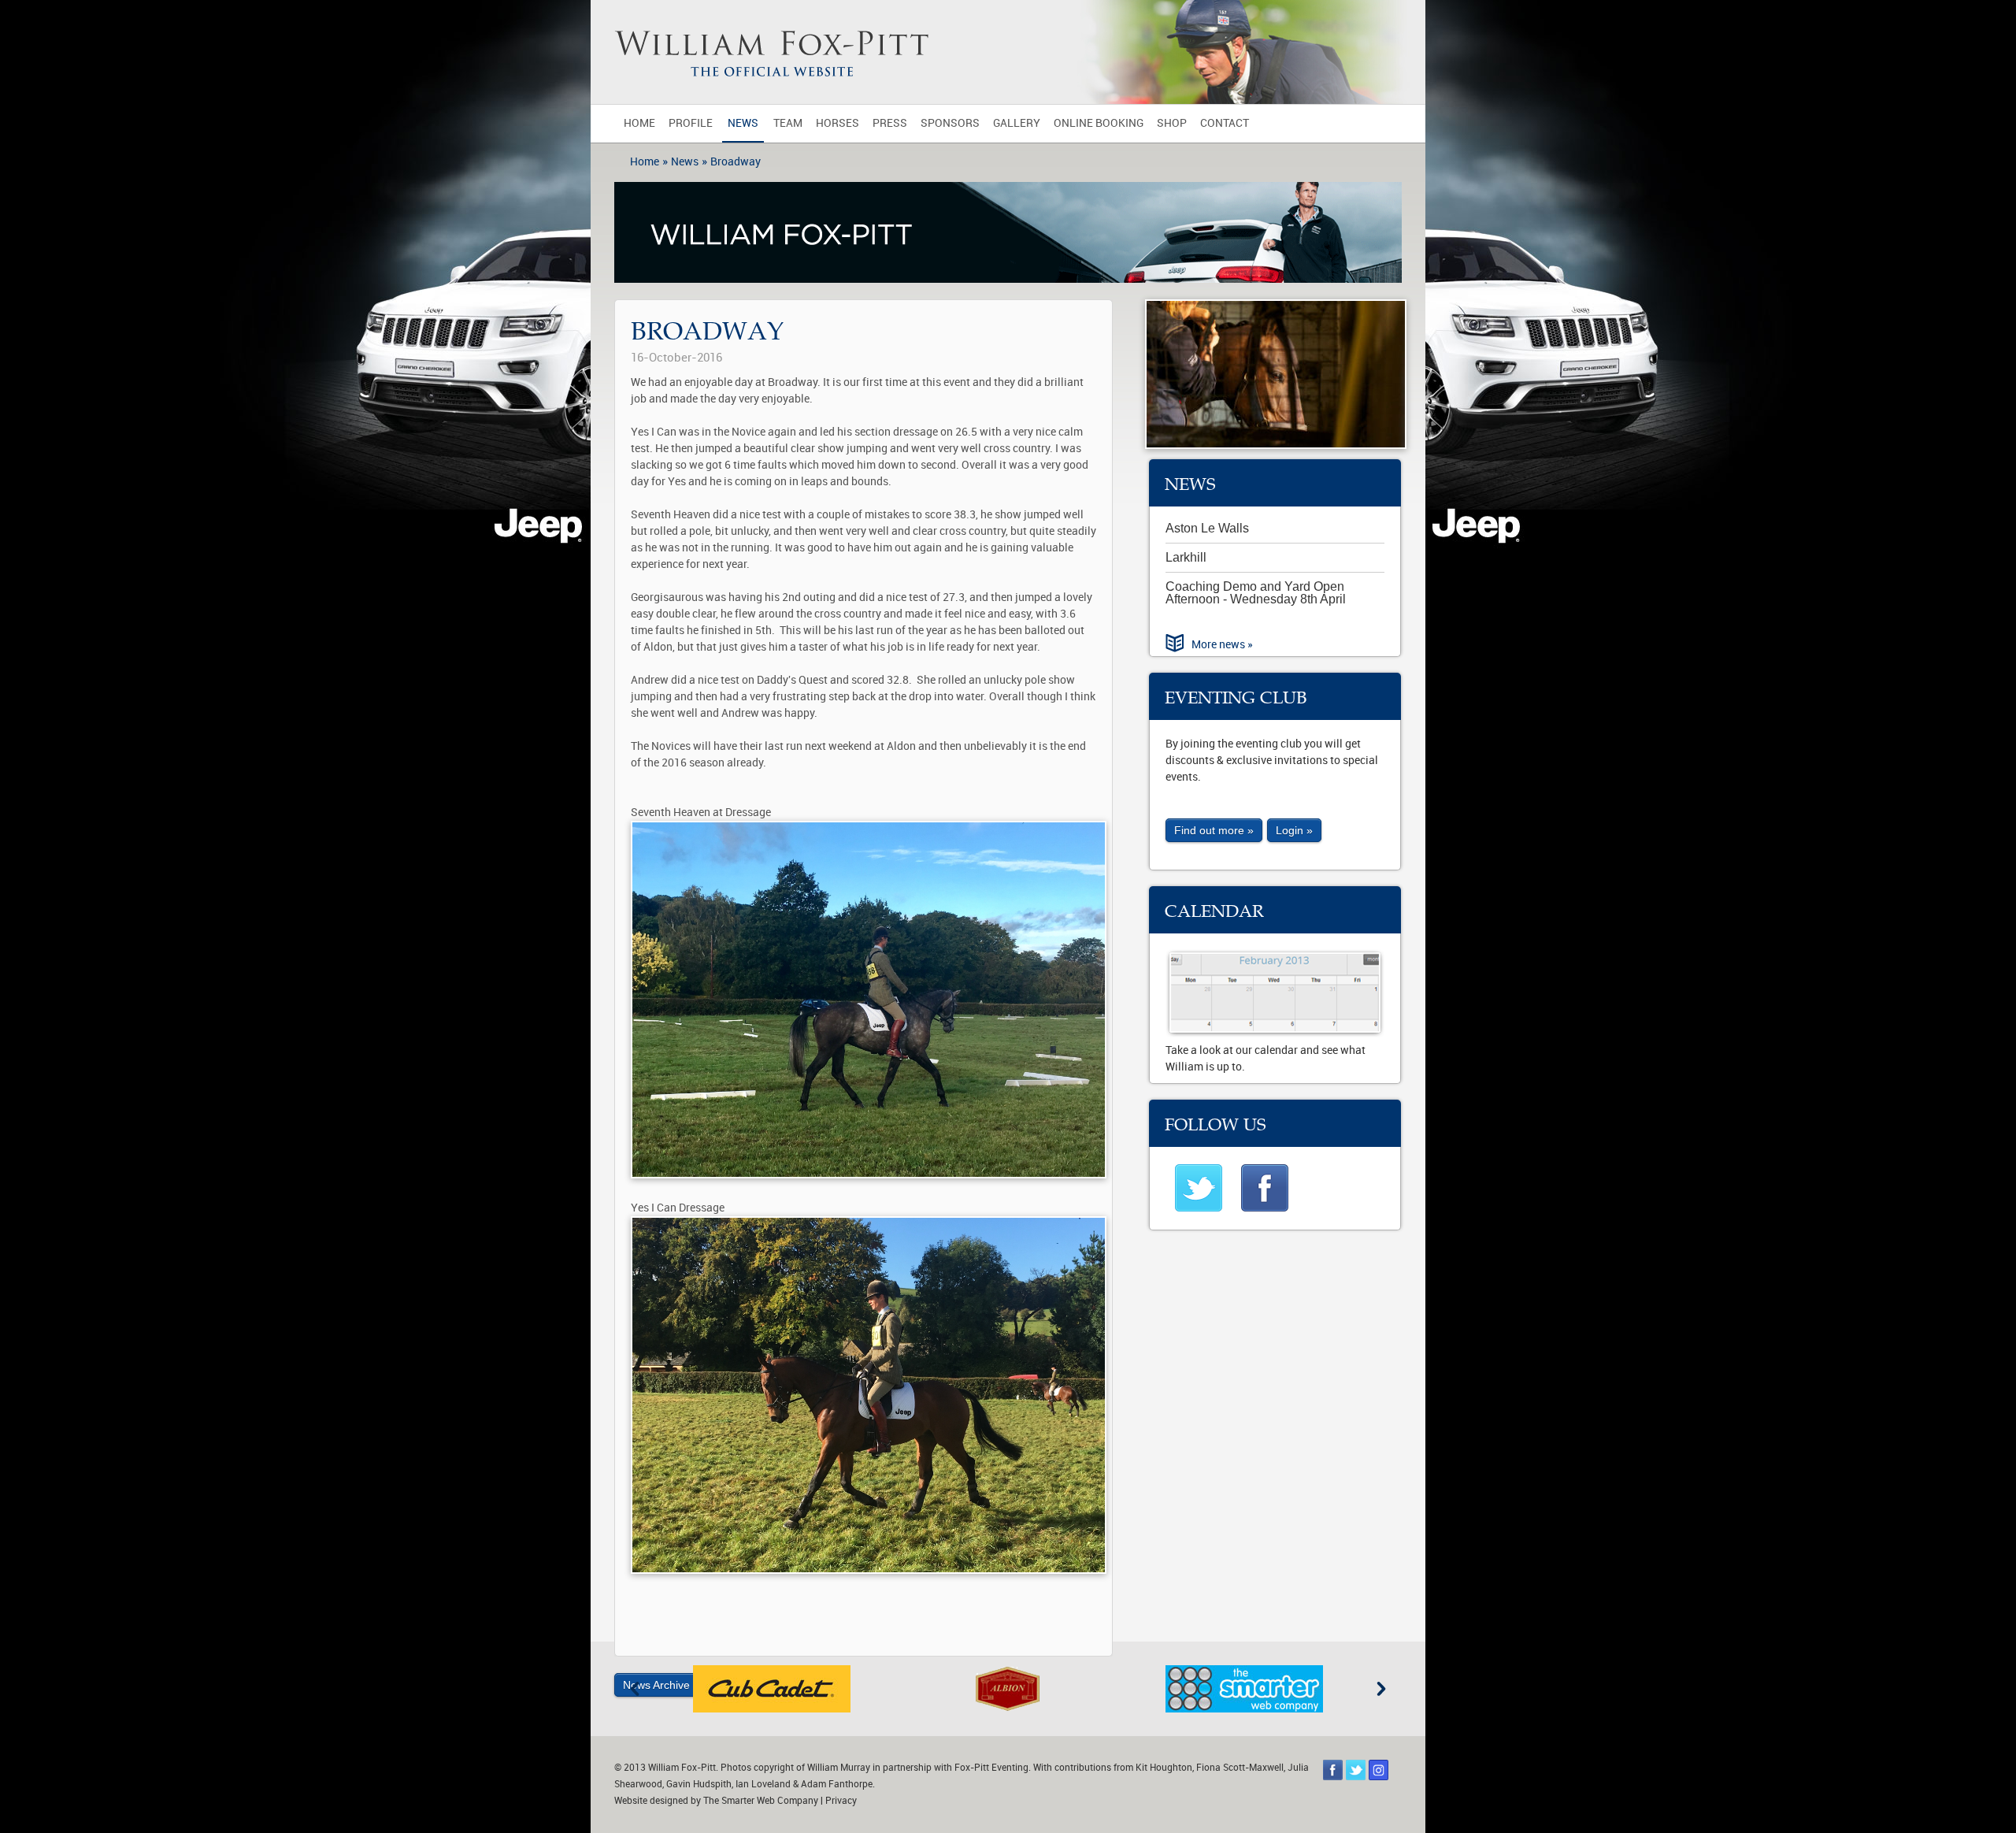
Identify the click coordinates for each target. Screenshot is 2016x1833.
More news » (1222, 645)
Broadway (736, 162)
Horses (838, 123)
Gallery (1017, 123)
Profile (691, 123)
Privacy (841, 1801)
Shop (1172, 123)
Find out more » (1214, 830)
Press (890, 123)
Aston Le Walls (1207, 528)
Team (788, 123)
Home (639, 123)
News (743, 123)
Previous (635, 1689)
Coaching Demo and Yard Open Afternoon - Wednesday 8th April (1256, 593)
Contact (1225, 123)
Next (1381, 1689)
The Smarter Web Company (761, 1801)
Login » (1294, 830)
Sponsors (950, 123)
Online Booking (1099, 123)
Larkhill (1186, 557)
